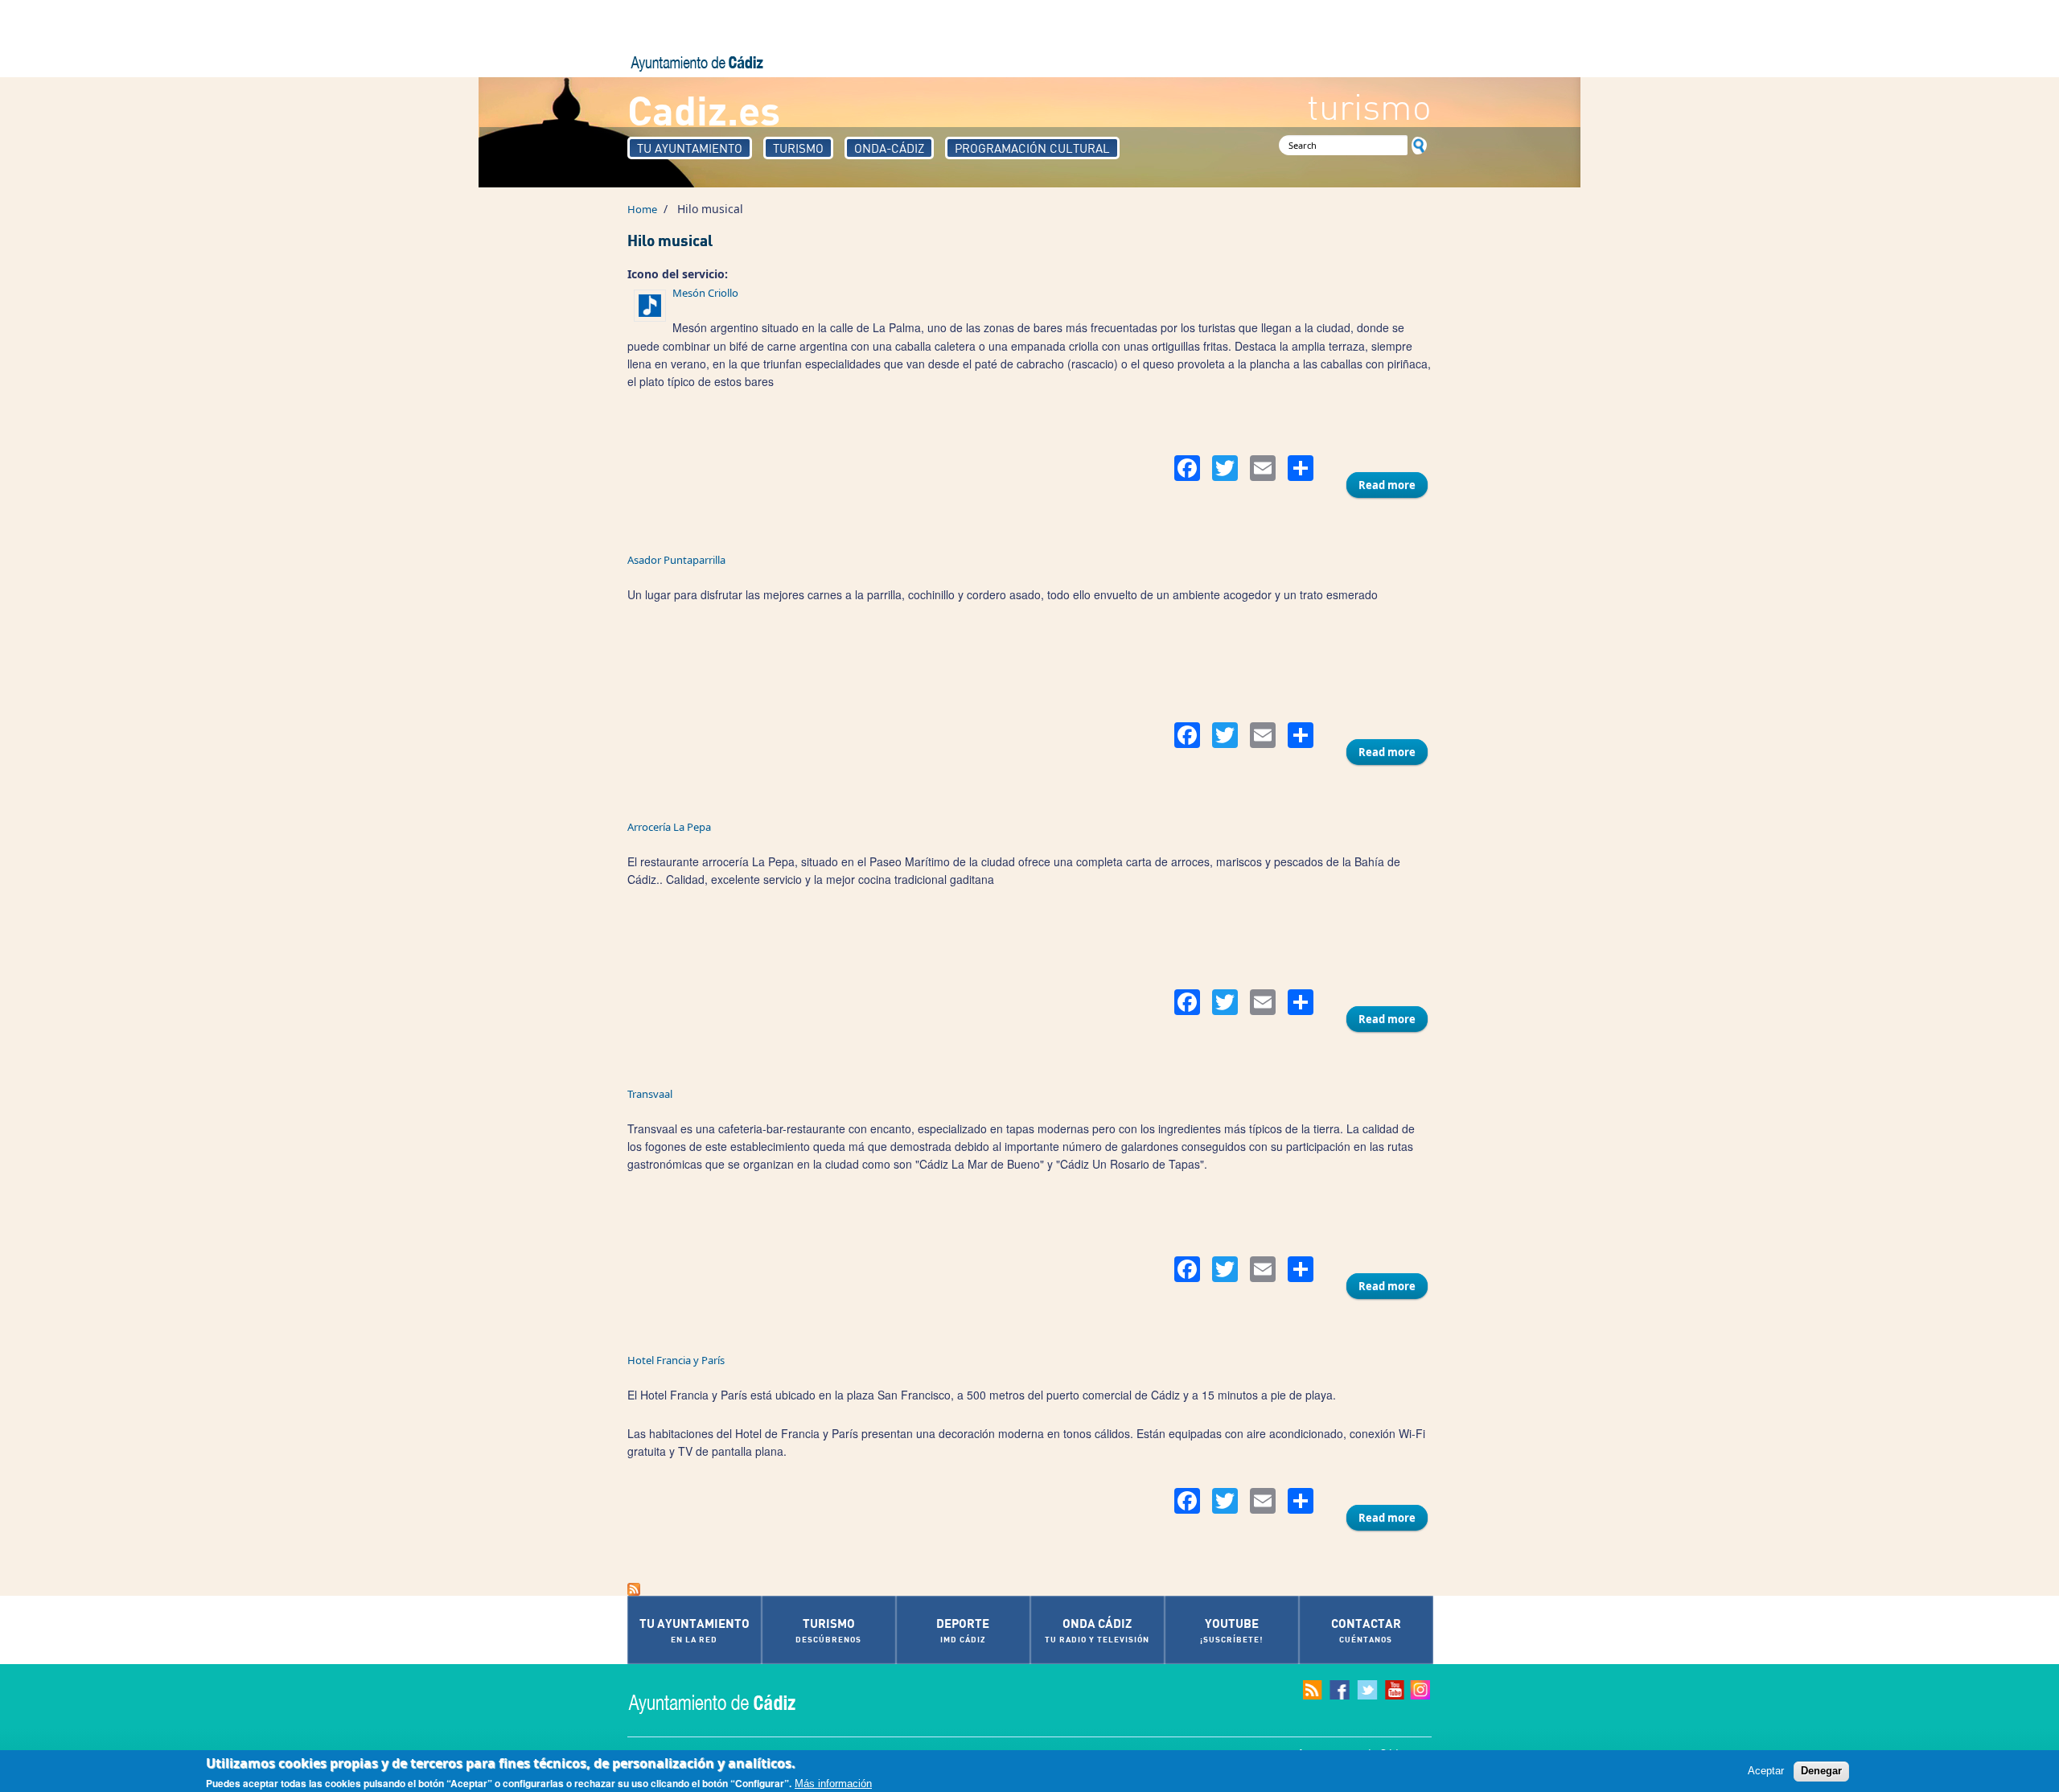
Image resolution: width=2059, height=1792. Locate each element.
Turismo (798, 148)
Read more (1393, 485)
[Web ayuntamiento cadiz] (728, 1702)
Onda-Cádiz (889, 148)
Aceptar (1766, 1771)
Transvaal (650, 1094)
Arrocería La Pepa (669, 827)
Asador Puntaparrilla (676, 560)
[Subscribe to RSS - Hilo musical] (1029, 1589)
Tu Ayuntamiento (690, 148)
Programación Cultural (1032, 148)
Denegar (1821, 1771)
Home (642, 209)
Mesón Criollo (705, 293)
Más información (833, 1783)
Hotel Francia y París (676, 1360)
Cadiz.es (704, 109)
